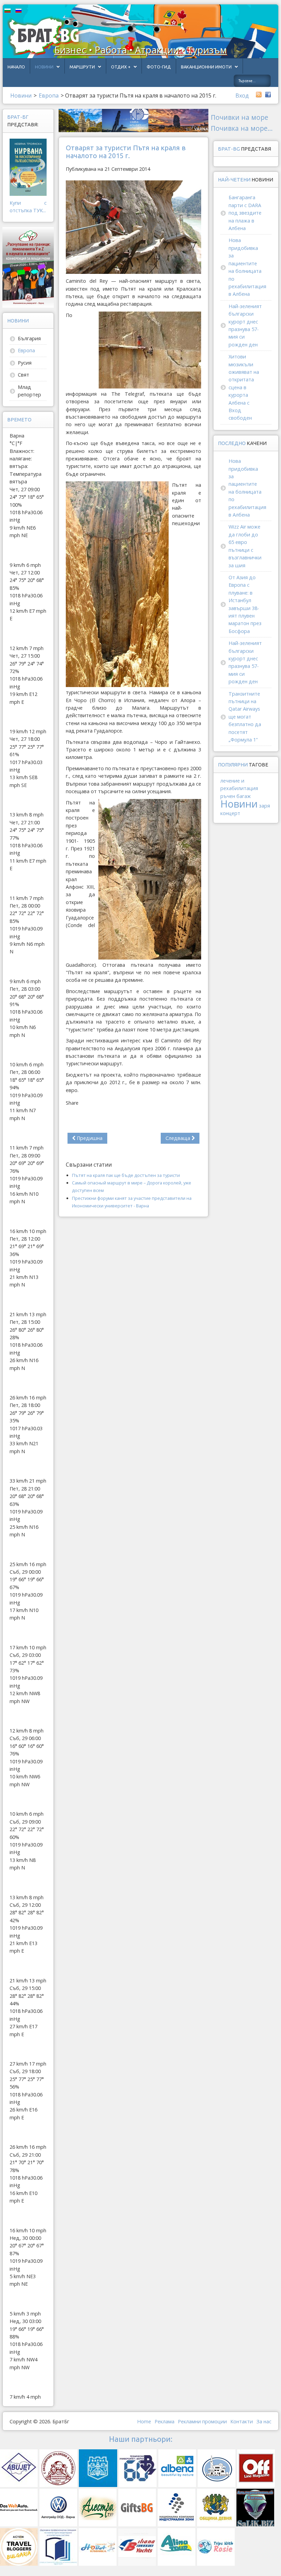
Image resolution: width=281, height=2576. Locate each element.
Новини (44, 67)
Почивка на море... (242, 128)
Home (144, 2421)
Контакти (242, 2421)
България (29, 338)
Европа (26, 350)
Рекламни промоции (202, 2421)
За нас (264, 2421)
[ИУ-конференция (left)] (28, 267)
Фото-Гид (159, 67)
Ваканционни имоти (206, 67)
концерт (230, 813)
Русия (25, 363)
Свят (23, 375)
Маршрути (82, 67)
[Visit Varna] (133, 120)
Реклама (164, 2421)
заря (265, 806)
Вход (242, 96)
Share (72, 1103)
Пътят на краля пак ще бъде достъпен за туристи (126, 1175)
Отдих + (121, 67)
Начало (16, 67)
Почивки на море (240, 117)
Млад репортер (29, 391)
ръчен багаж (236, 796)
